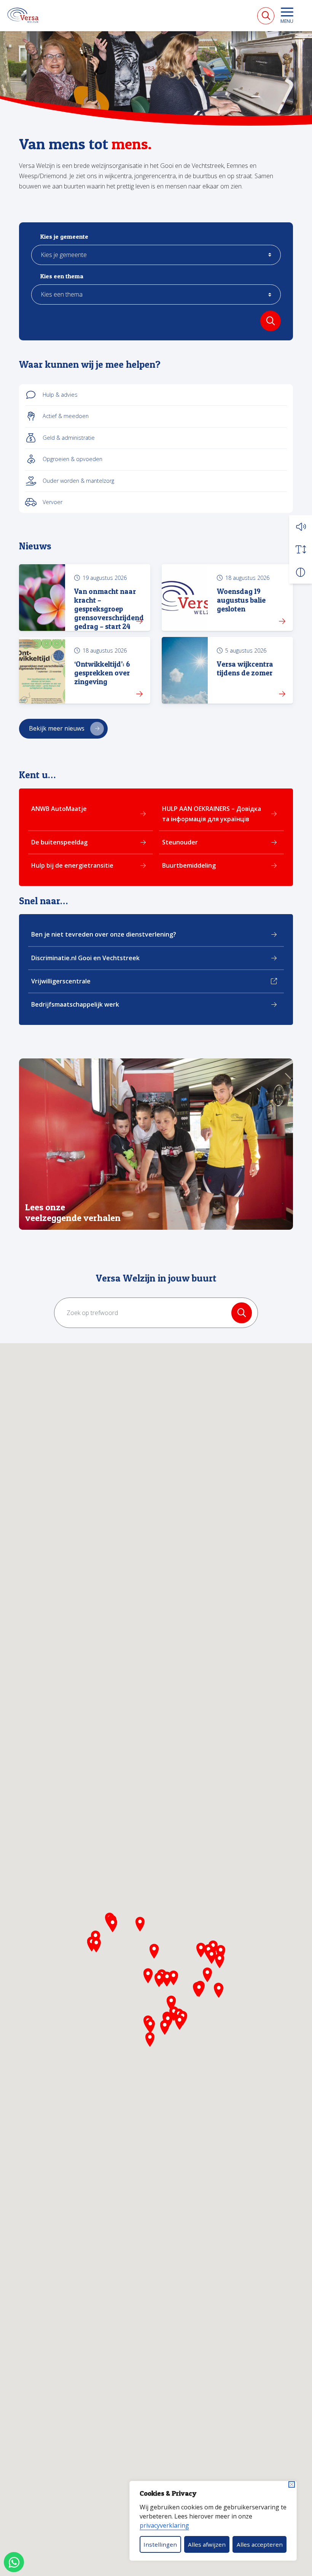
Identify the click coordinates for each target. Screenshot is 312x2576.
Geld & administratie (69, 438)
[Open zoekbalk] (266, 16)
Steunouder (180, 842)
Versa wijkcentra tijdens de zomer (245, 668)
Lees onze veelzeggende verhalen (73, 1213)
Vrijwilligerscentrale (61, 981)
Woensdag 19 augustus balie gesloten (241, 600)
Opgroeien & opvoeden (72, 459)
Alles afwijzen (207, 2544)
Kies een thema (62, 276)
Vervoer (53, 502)
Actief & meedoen (66, 416)
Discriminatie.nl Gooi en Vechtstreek (85, 958)
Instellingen (160, 2544)
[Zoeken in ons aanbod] (271, 321)
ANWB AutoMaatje (59, 809)
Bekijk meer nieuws (57, 728)
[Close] (292, 2484)
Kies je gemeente (64, 237)
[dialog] (213, 2521)
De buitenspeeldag (59, 842)
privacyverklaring (164, 2525)
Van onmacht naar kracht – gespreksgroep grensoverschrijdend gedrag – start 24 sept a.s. (109, 613)
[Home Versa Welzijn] (23, 15)
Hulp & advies (60, 395)
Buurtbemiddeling (189, 865)
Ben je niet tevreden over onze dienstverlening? (104, 934)
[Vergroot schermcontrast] (301, 572)
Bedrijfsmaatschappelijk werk (75, 1004)
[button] (301, 527)
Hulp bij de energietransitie (72, 865)
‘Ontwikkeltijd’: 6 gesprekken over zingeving (102, 673)
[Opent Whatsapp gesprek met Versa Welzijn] (14, 2562)
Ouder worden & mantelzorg (78, 481)
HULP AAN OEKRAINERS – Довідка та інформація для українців (212, 814)
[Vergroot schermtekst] (301, 549)
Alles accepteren (260, 2544)
